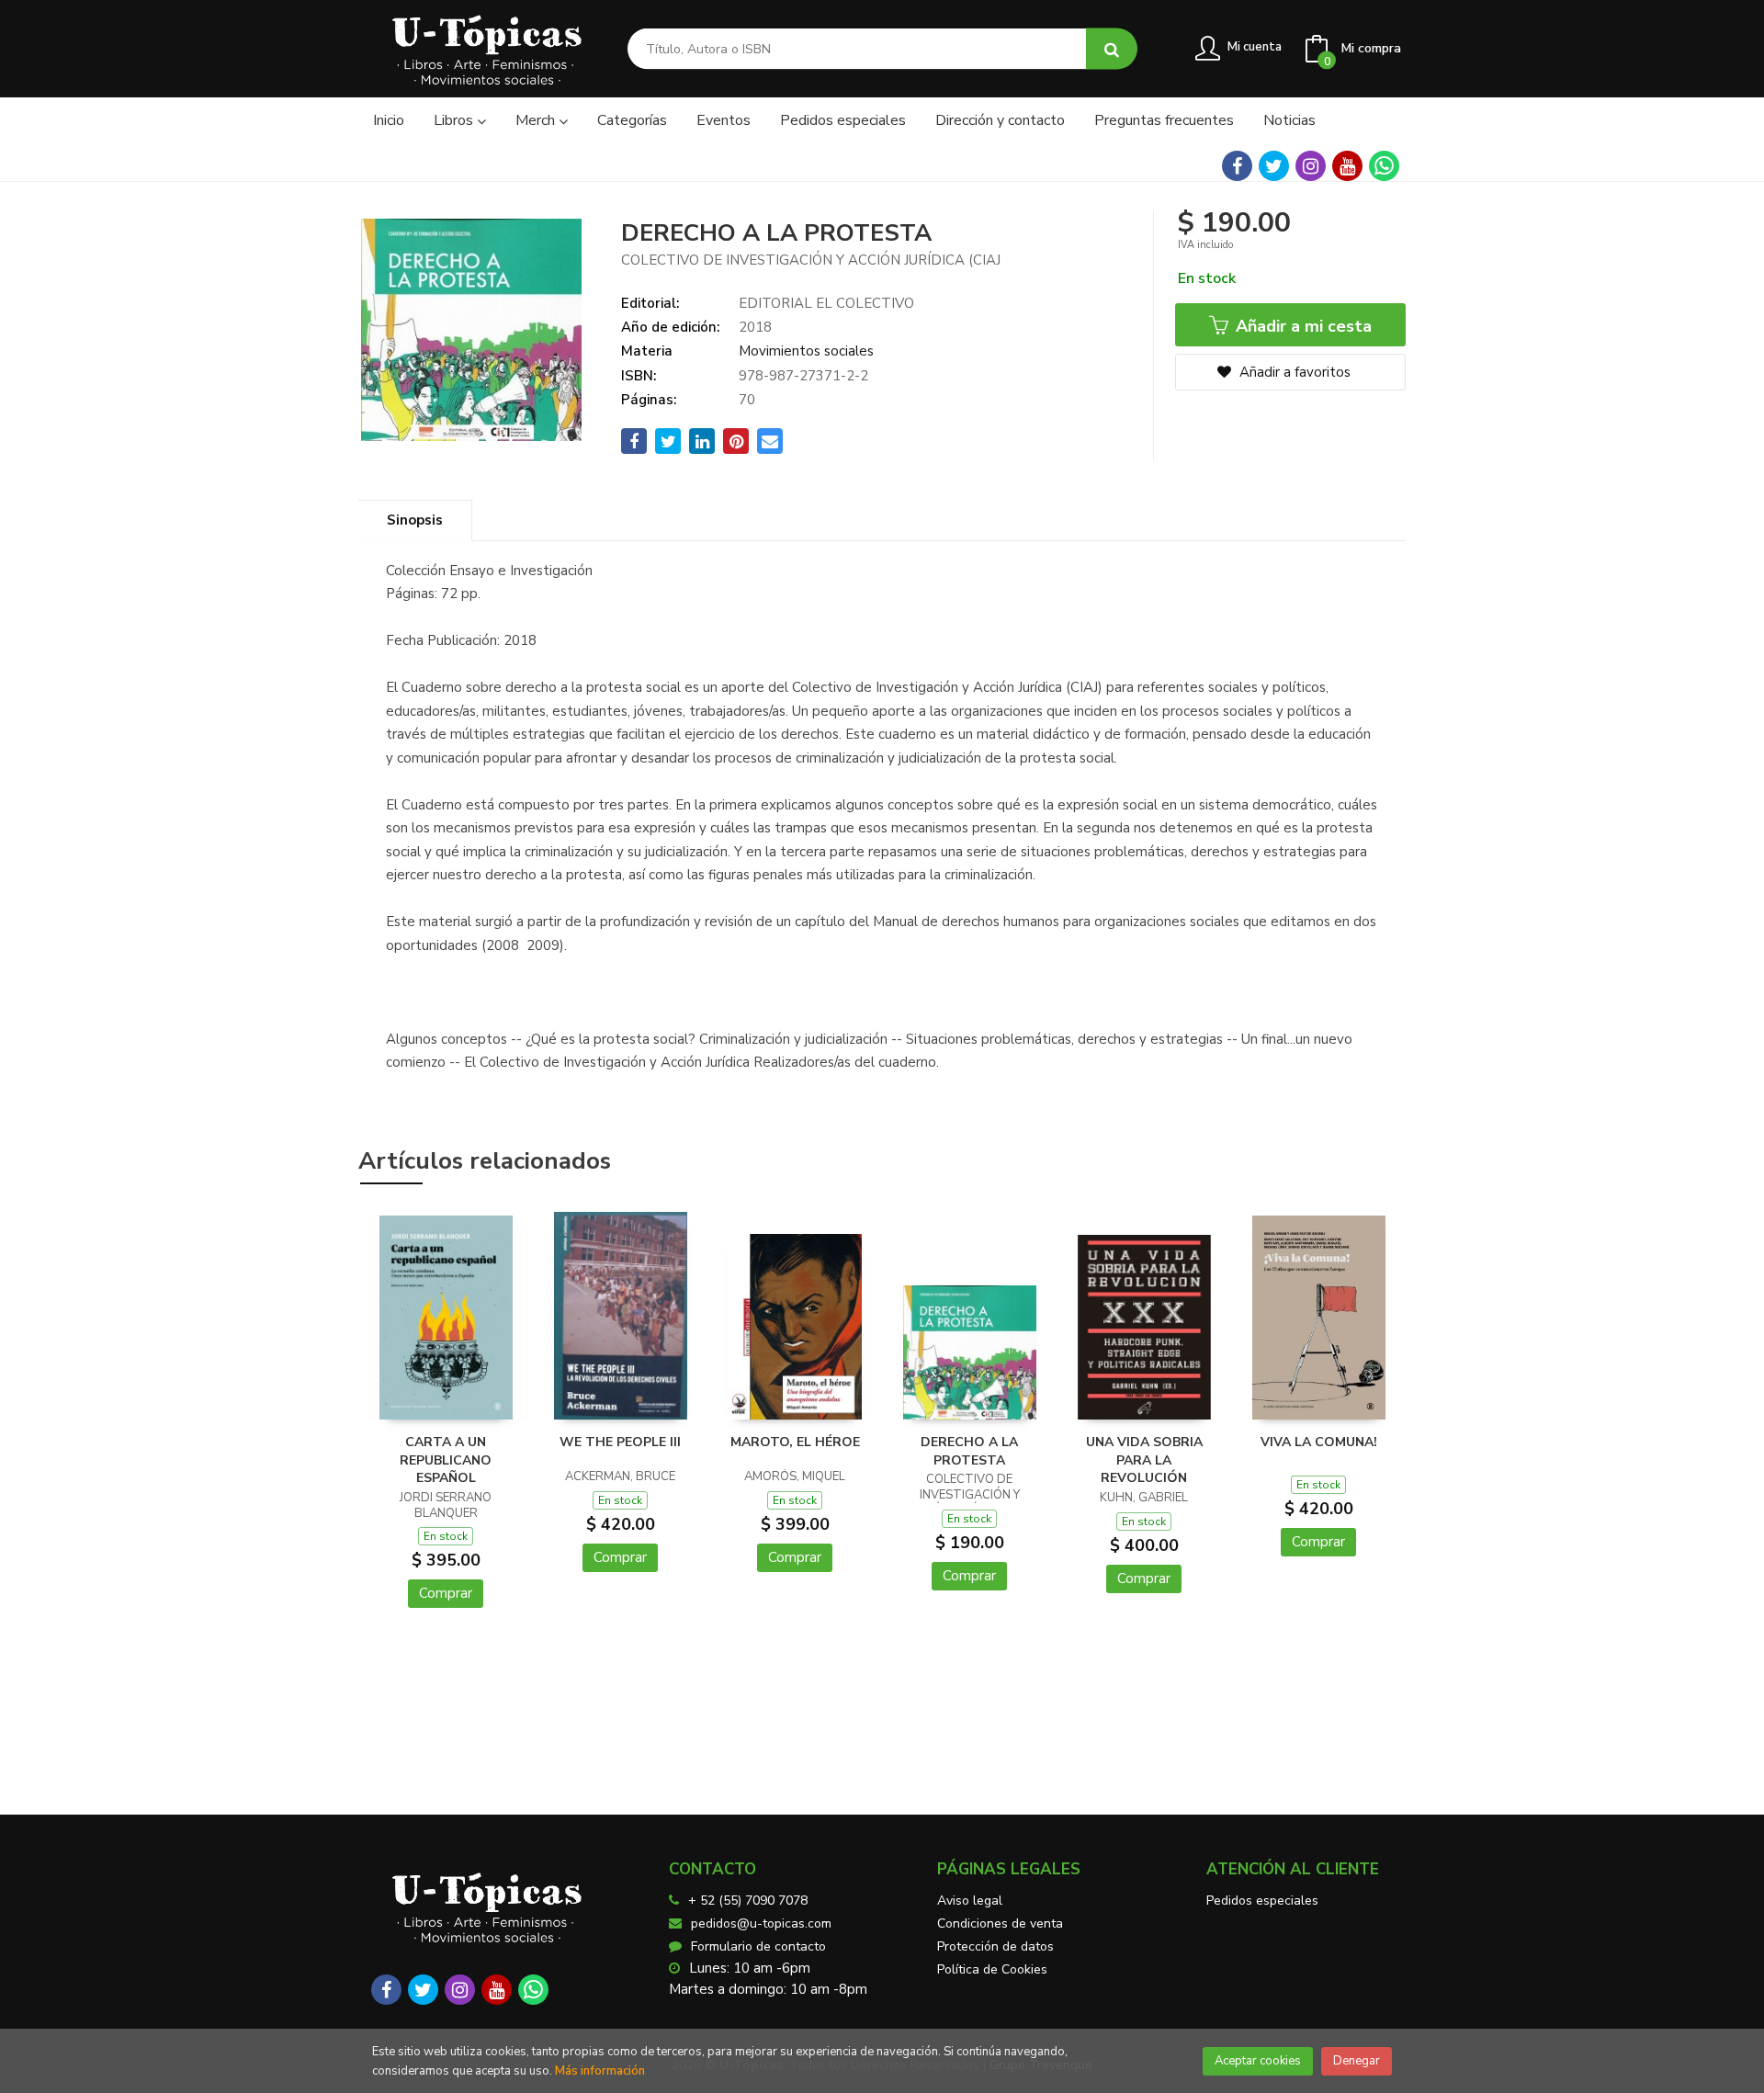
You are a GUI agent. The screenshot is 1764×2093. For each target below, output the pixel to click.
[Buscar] (1112, 49)
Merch (537, 120)
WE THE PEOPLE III (620, 1442)
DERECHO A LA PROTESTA (969, 1451)
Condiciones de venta (1000, 1923)
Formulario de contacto (758, 1946)
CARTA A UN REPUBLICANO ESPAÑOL (446, 1460)
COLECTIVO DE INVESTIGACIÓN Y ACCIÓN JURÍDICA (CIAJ (811, 260)
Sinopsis (415, 520)
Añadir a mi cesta (1301, 326)
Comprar (446, 1593)
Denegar (1357, 2061)
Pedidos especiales (1262, 1901)
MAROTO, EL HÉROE (795, 1442)
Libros (455, 120)
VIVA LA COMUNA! (1319, 1442)
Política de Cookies (992, 1969)
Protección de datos (995, 1946)
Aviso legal (970, 1901)
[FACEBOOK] (1237, 166)
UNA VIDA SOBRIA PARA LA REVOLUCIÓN (1144, 1460)
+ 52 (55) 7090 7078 (748, 1901)
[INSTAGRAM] (1311, 166)
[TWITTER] (1274, 166)
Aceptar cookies (1258, 2061)
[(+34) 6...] (1384, 166)
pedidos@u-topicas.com (761, 1923)
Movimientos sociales (806, 351)
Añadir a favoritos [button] (1293, 372)
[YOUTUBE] (1347, 166)
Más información (600, 2071)
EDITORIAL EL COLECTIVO (826, 303)
